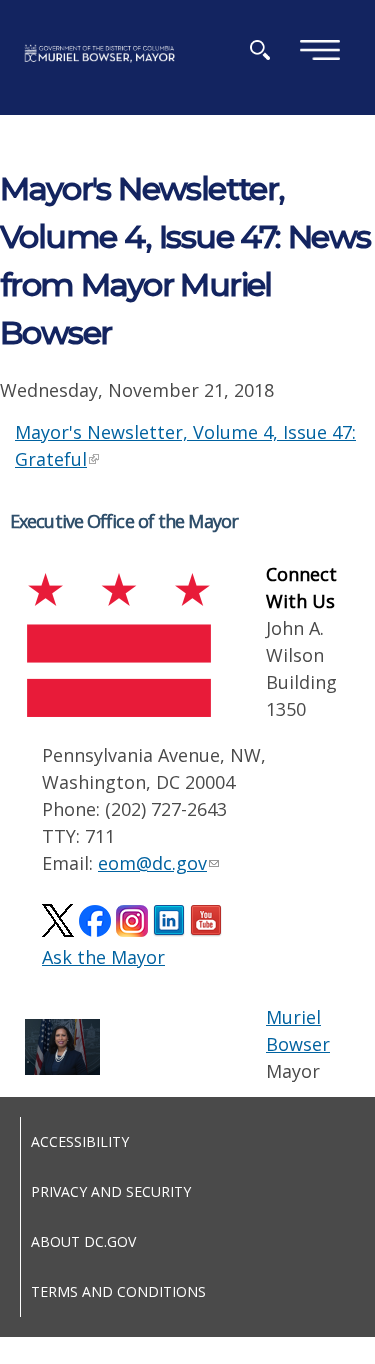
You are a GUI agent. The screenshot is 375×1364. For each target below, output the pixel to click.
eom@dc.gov (152, 863)
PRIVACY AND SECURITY (111, 1191)
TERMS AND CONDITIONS (118, 1291)
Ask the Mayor (103, 957)
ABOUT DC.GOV (83, 1241)
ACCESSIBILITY (80, 1141)
